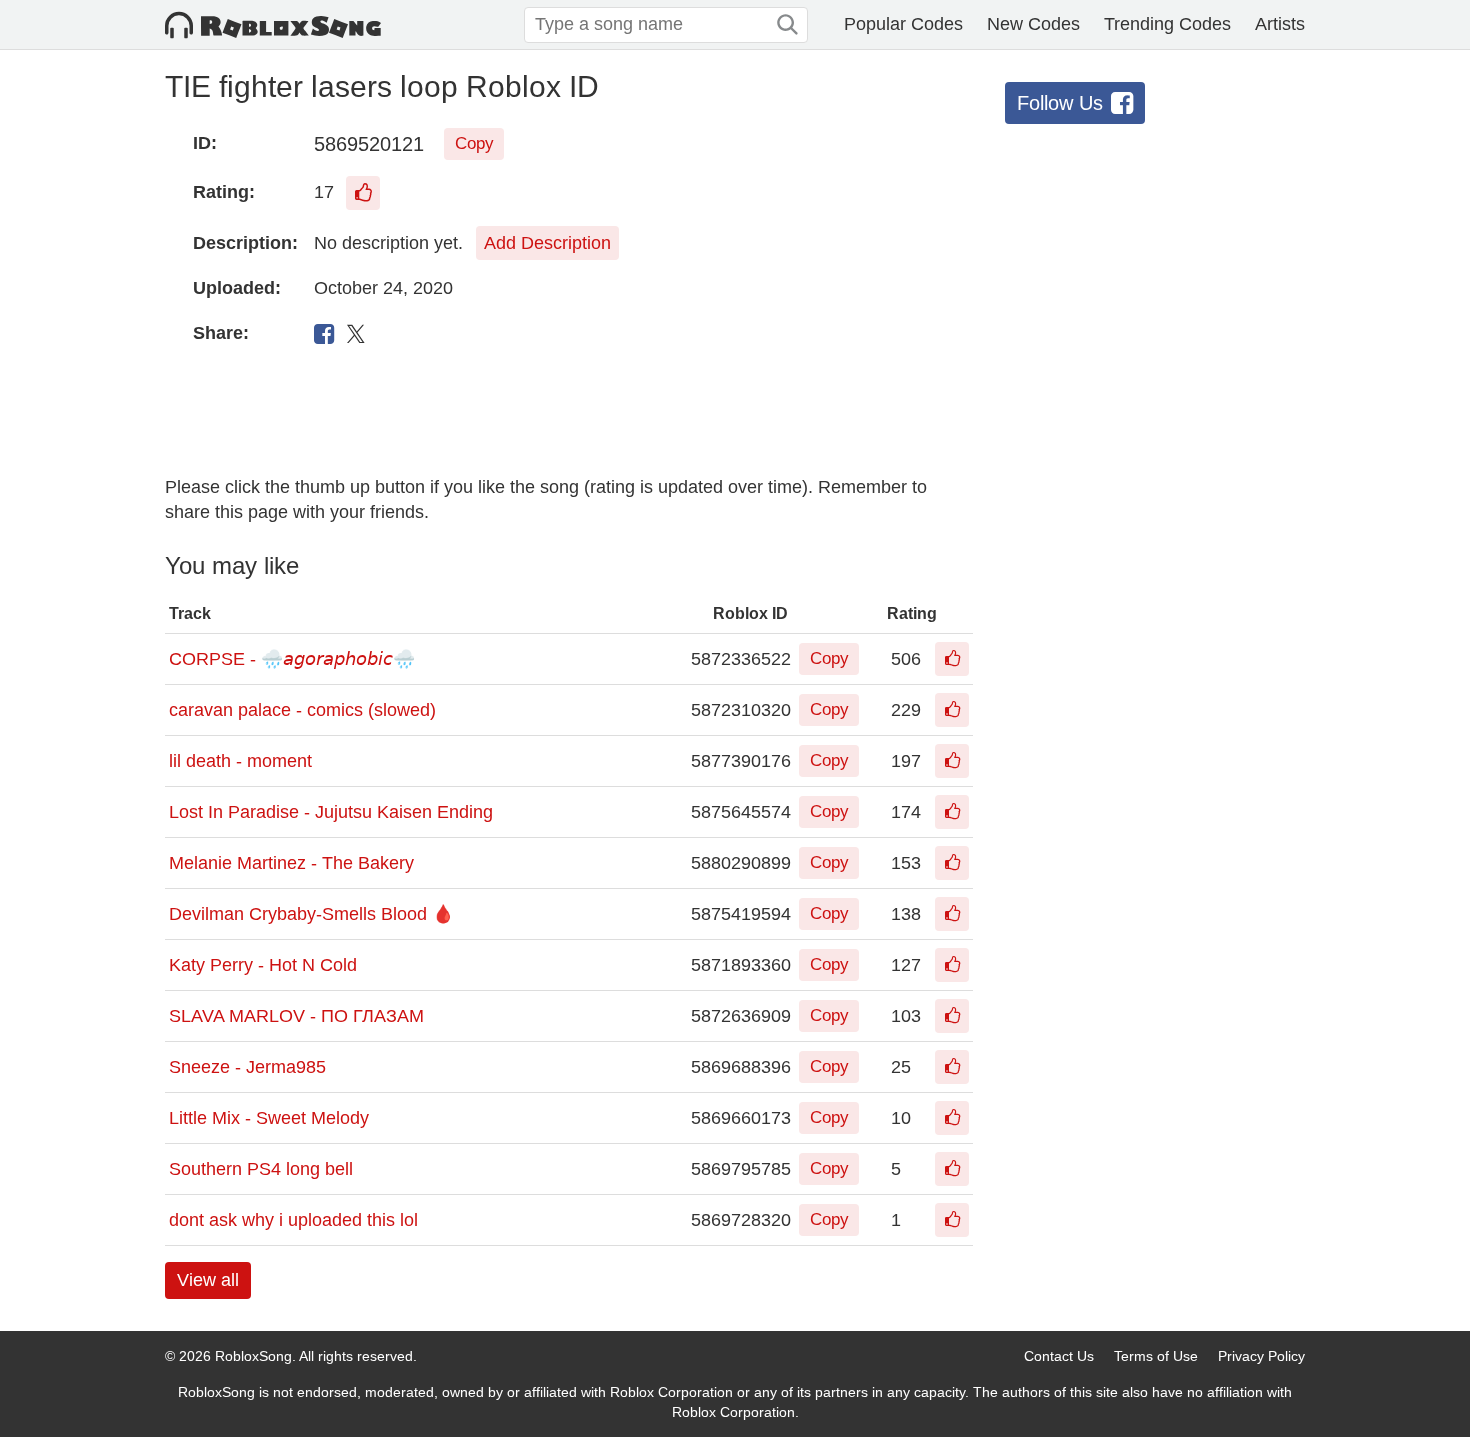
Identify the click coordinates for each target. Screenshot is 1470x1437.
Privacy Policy (1261, 1356)
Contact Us (1059, 1356)
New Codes (1033, 24)
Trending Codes (1167, 24)
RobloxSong (253, 1356)
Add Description (547, 243)
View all (208, 1280)
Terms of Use (1156, 1356)
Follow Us (1060, 103)
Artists (1280, 24)
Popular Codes (903, 24)
